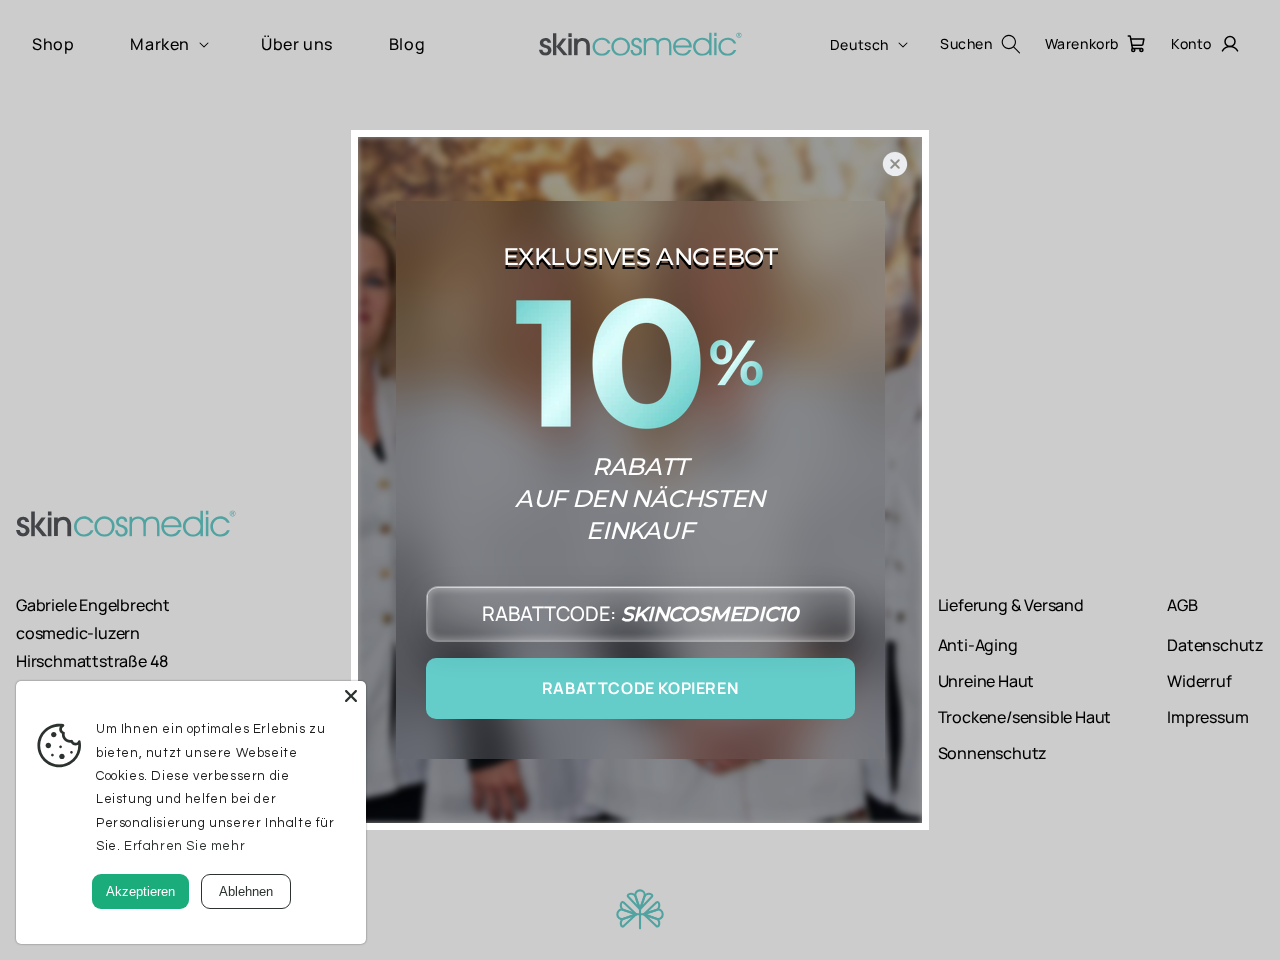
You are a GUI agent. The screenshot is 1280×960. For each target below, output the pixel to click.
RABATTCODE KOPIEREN (640, 688)
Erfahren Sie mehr (184, 846)
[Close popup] (895, 164)
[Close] (351, 696)
